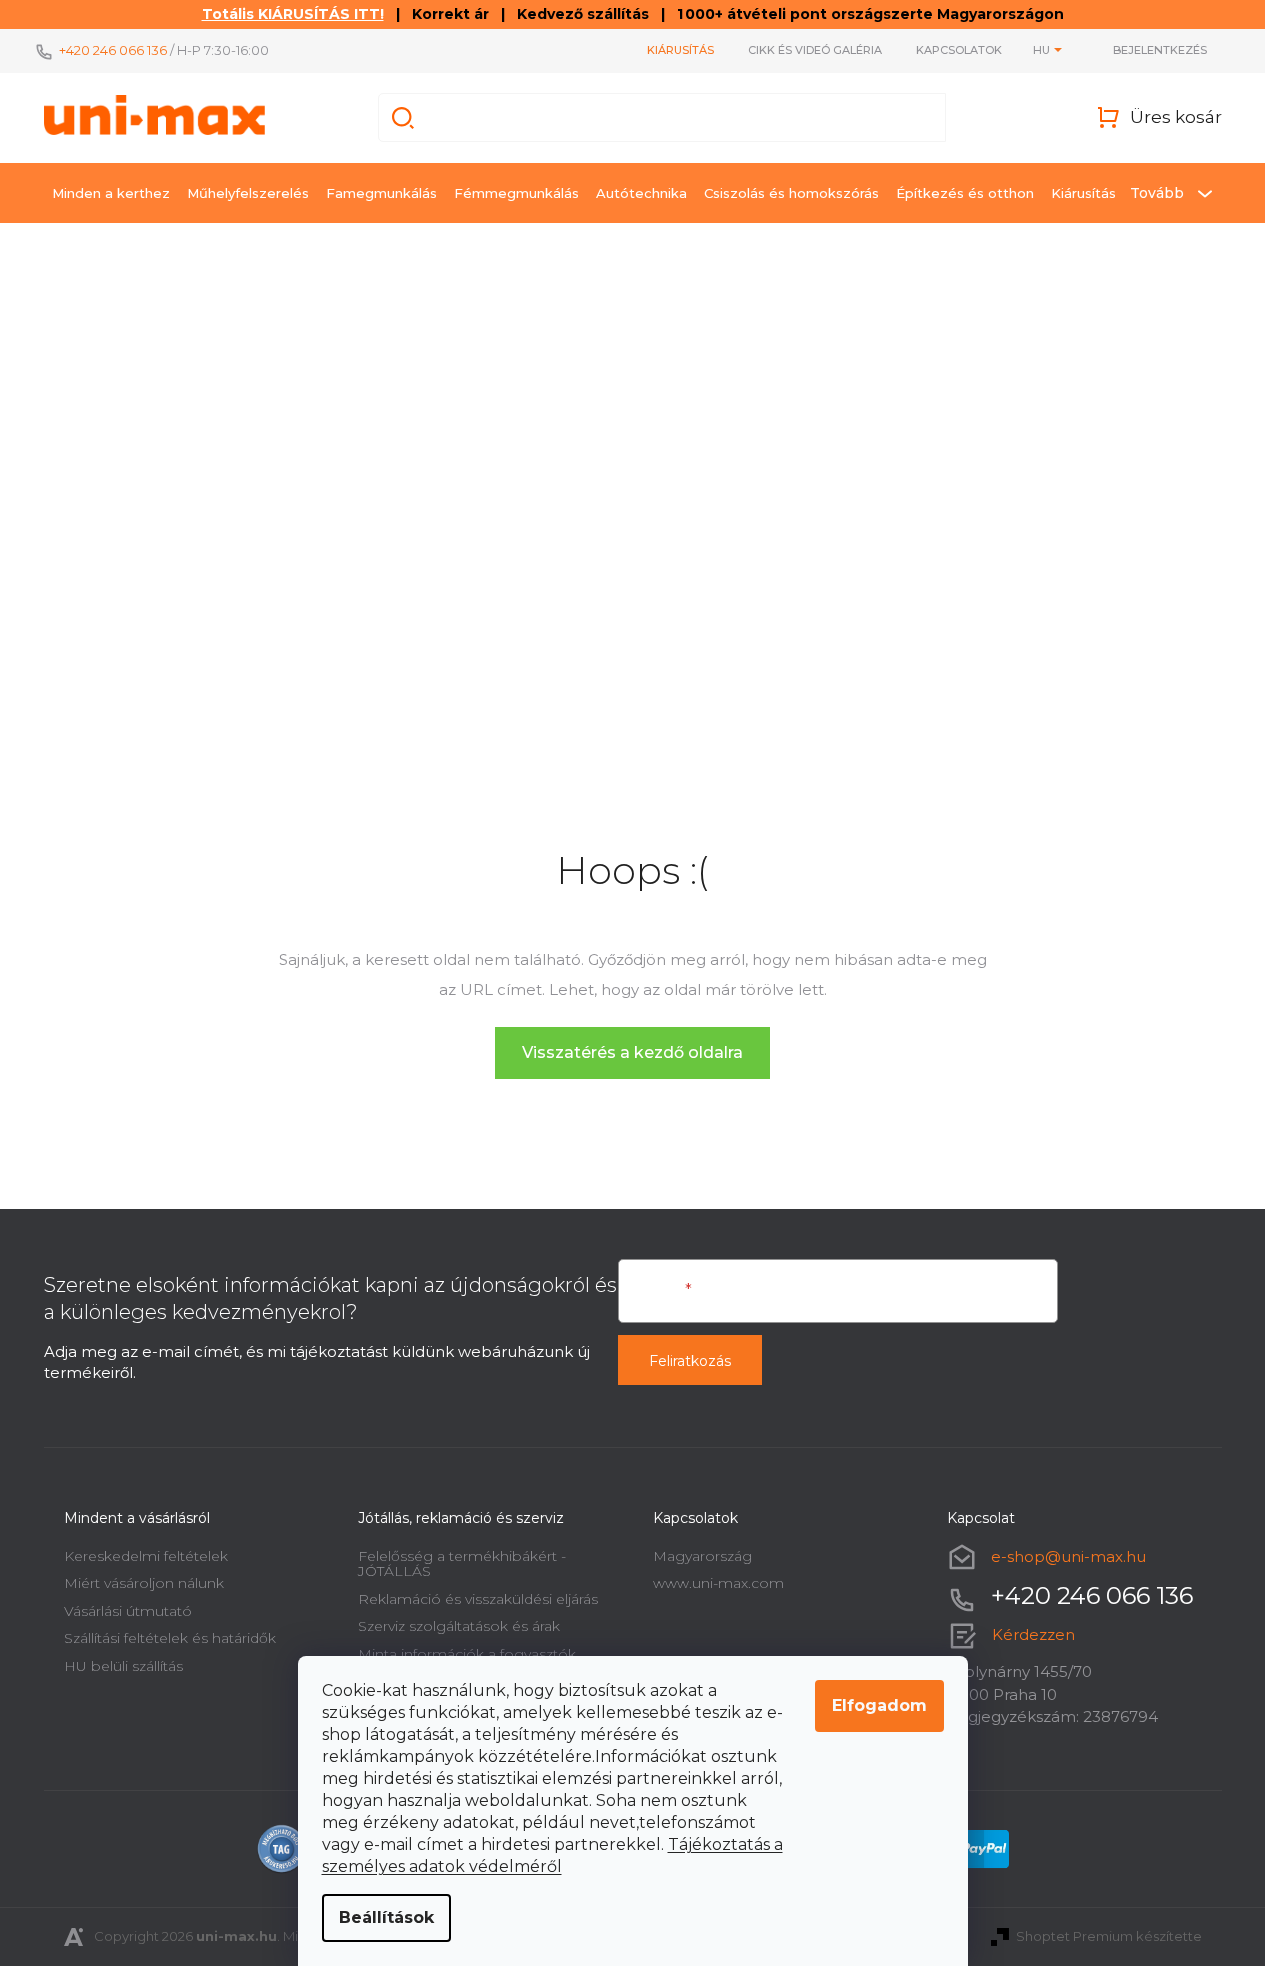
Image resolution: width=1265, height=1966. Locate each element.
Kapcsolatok (959, 50)
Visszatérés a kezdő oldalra (632, 1052)
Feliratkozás (690, 1361)
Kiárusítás (680, 50)
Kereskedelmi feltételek (146, 1556)
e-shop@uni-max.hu (1068, 1556)
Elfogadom (879, 1705)
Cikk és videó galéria (815, 50)
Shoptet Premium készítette (1109, 1936)
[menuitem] (111, 193)
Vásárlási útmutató (128, 1611)
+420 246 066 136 (113, 50)
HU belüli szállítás (123, 1666)
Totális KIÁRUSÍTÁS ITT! (293, 14)
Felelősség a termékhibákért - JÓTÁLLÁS (462, 1563)
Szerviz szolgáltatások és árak (459, 1626)
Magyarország (702, 1556)
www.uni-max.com (718, 1583)
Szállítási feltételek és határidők (170, 1638)
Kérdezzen (1033, 1634)
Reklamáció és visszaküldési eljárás (478, 1599)
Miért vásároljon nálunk (144, 1583)
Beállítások (386, 1917)
